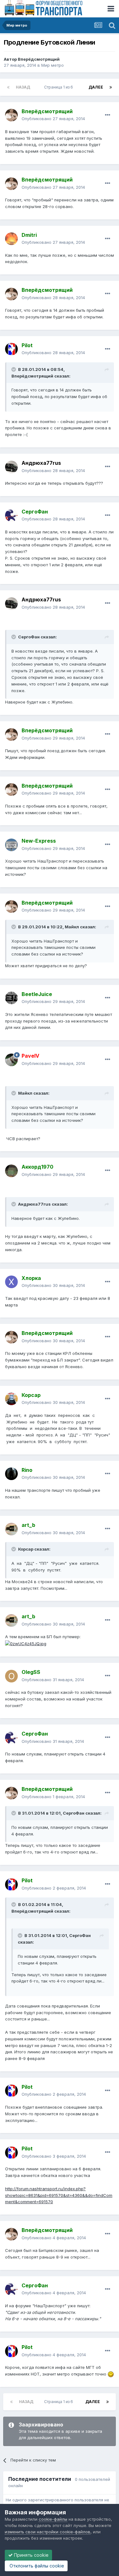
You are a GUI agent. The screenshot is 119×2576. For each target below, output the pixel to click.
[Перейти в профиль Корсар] (11, 1399)
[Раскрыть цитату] (14, 369)
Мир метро (53, 65)
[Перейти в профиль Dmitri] (11, 239)
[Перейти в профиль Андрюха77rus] (11, 467)
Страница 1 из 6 (60, 87)
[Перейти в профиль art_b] (11, 1529)
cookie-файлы (53, 2519)
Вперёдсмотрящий (39, 59)
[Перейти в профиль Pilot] (11, 349)
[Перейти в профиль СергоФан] (11, 515)
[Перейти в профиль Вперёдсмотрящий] (11, 115)
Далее (96, 87)
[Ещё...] (108, 115)
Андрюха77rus (41, 463)
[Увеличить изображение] (26, 1643)
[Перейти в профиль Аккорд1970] (11, 1171)
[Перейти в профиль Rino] (11, 1474)
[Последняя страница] (111, 87)
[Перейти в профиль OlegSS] (11, 1676)
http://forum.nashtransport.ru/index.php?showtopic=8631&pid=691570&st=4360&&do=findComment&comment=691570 (59, 2195)
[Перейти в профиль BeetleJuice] (11, 998)
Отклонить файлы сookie (36, 2566)
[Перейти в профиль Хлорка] (11, 1282)
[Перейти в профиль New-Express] (11, 845)
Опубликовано (53, 119)
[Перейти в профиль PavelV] (11, 1060)
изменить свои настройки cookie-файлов (48, 2532)
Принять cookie (31, 2555)
